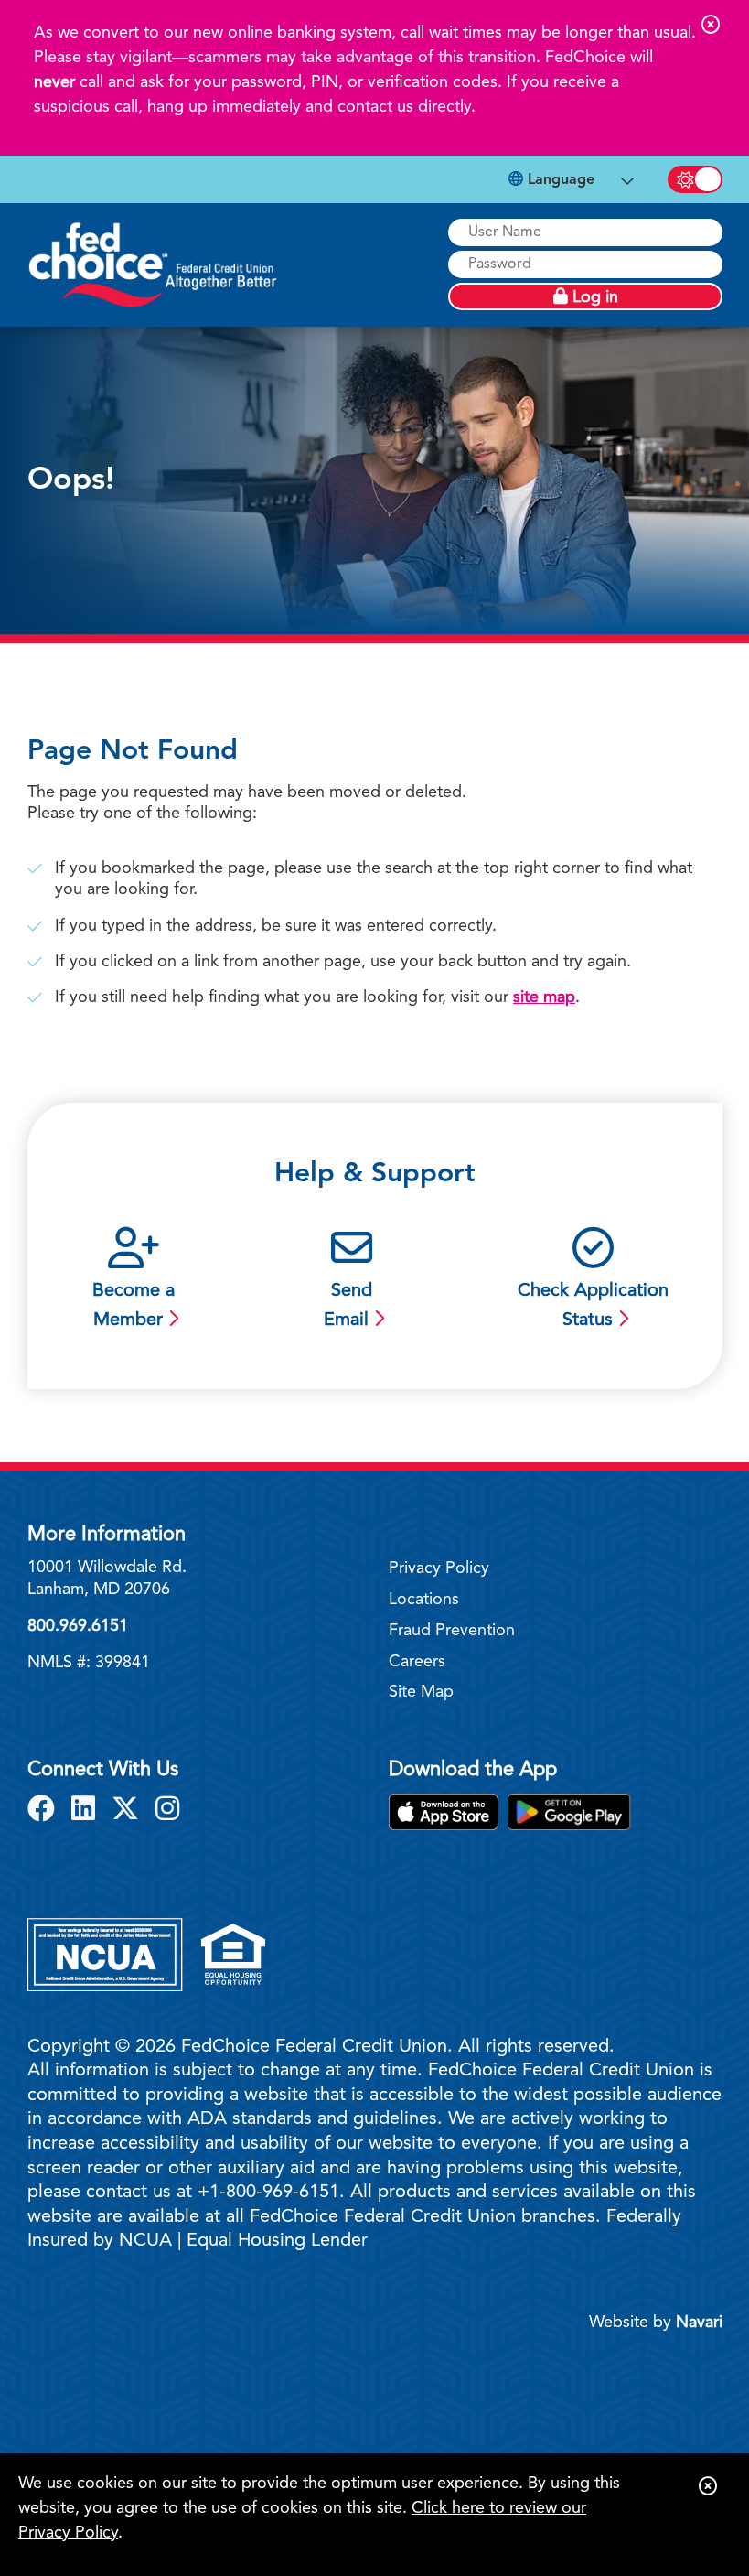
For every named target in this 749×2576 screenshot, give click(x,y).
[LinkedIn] (87, 1811)
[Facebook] (45, 1811)
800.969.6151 (78, 1626)
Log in (593, 297)
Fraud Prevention (452, 1631)
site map (544, 997)
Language (559, 180)
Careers (417, 1662)
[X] (129, 1811)
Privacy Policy (439, 1568)
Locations (424, 1600)
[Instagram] (167, 1811)
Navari (699, 2323)
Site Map (421, 1692)
